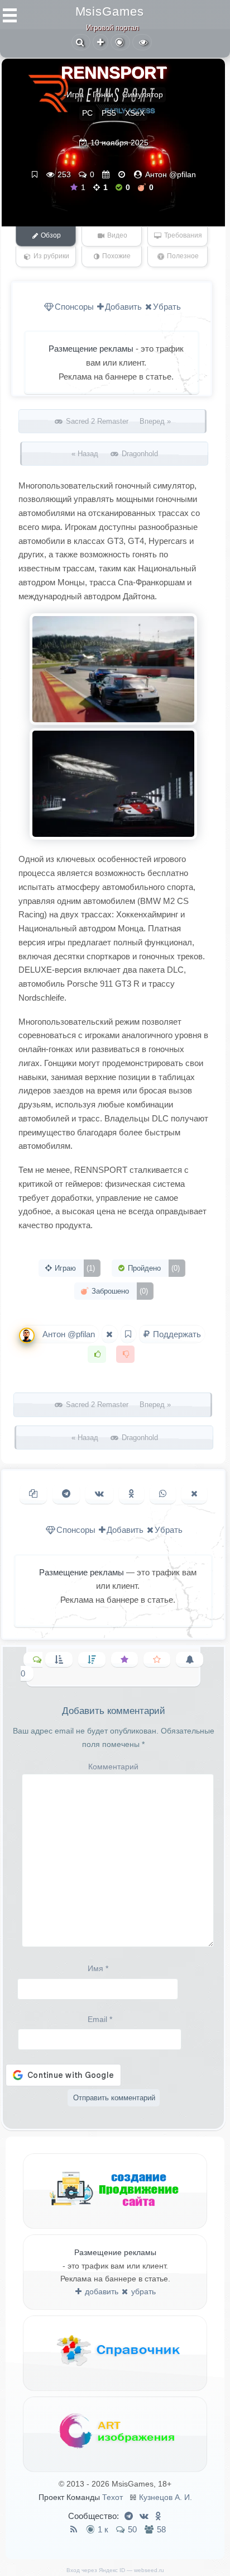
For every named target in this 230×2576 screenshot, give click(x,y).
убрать (142, 2291)
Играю (74, 1268)
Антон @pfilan (171, 174)
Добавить (123, 307)
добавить (100, 2291)
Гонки (103, 94)
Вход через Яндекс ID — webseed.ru (115, 2570)
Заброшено (119, 1291)
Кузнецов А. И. (166, 2497)
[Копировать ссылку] (33, 1494)
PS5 (109, 113)
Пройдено (153, 1268)
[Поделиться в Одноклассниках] (131, 1494)
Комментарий (113, 1767)
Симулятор (143, 94)
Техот (112, 2497)
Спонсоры (74, 307)
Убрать (167, 307)
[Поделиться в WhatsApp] (163, 1494)
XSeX (135, 113)
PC (87, 113)
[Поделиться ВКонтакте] (99, 1494)
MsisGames (110, 11)
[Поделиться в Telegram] (66, 1494)
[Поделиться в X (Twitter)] (194, 1494)
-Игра (74, 94)
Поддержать (176, 1334)
